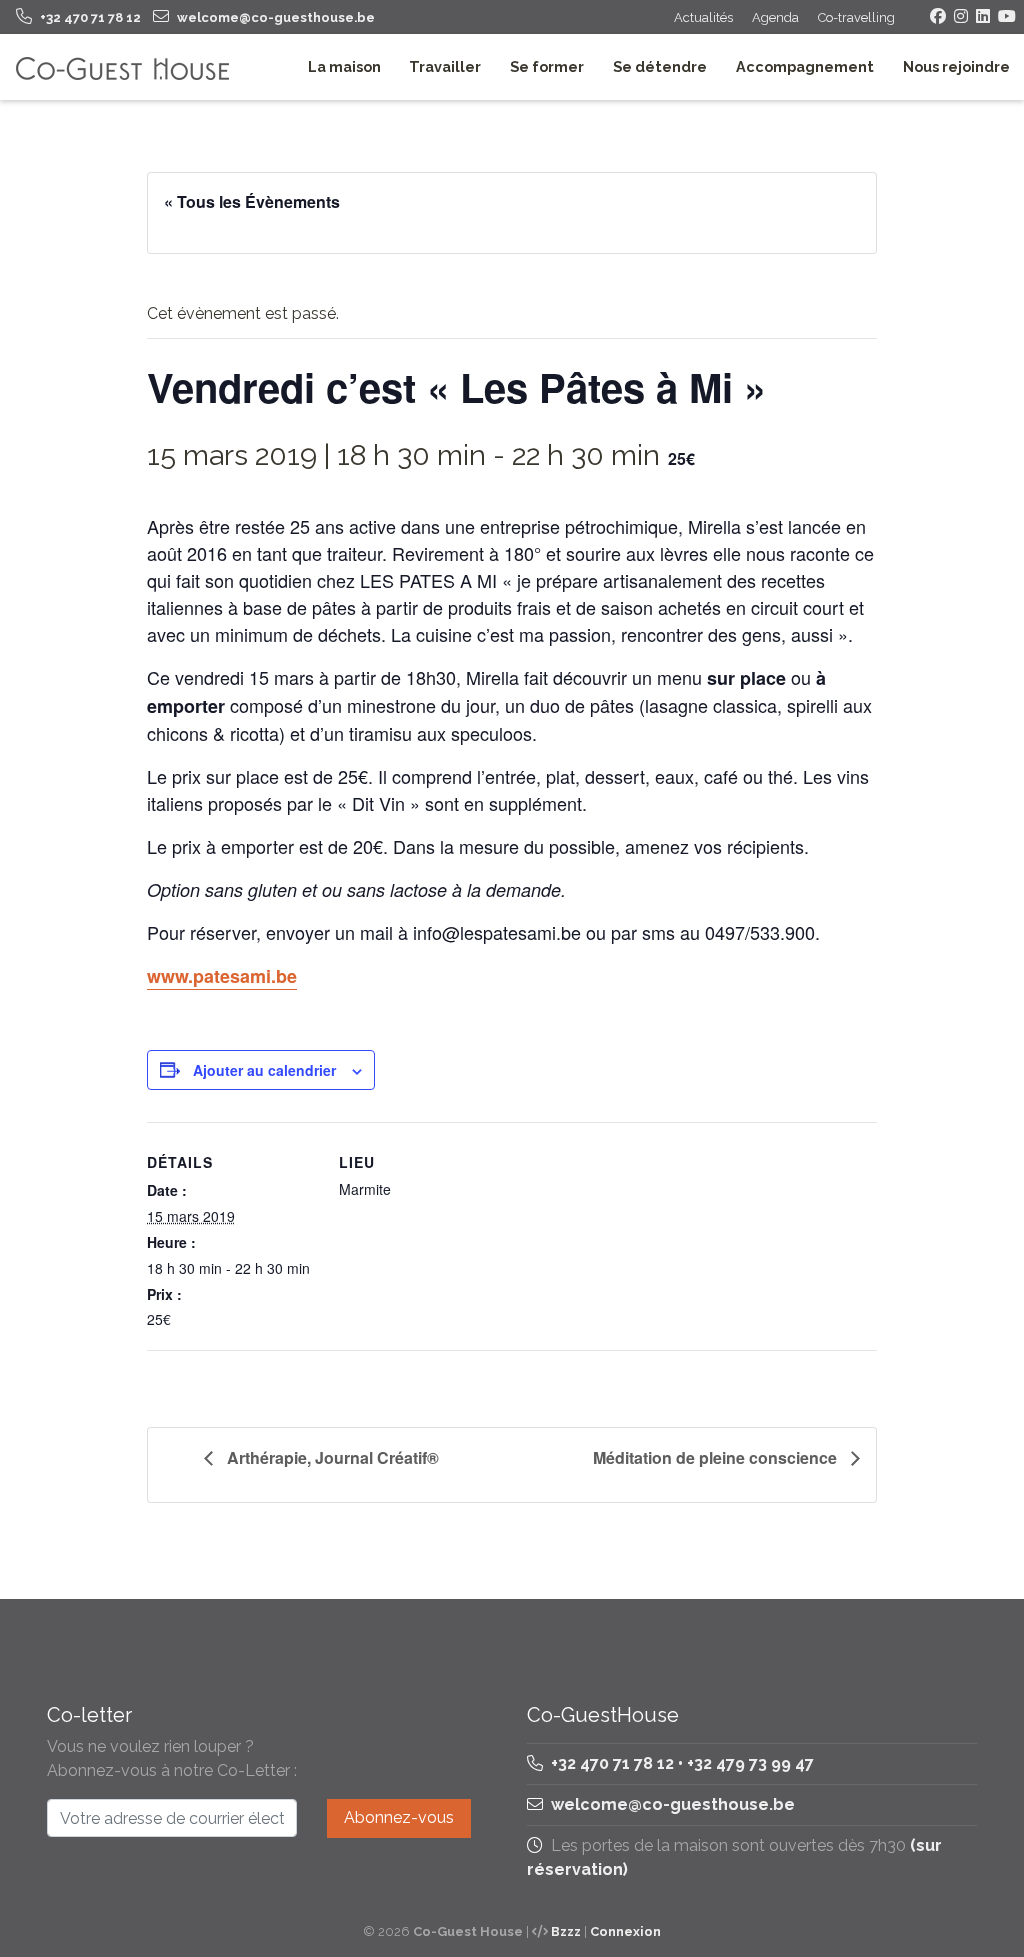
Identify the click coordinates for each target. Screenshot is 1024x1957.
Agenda (775, 17)
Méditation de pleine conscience (717, 1457)
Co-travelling (856, 17)
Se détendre (660, 66)
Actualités (703, 17)
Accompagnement (805, 66)
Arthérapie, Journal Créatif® (331, 1457)
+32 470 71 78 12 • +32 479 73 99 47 (680, 1763)
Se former (547, 66)
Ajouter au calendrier (264, 1070)
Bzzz (566, 1931)
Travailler (445, 66)
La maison (344, 66)
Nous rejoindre (956, 66)
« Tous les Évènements (252, 201)
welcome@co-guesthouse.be (673, 1804)
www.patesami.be (222, 976)
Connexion (625, 1931)
